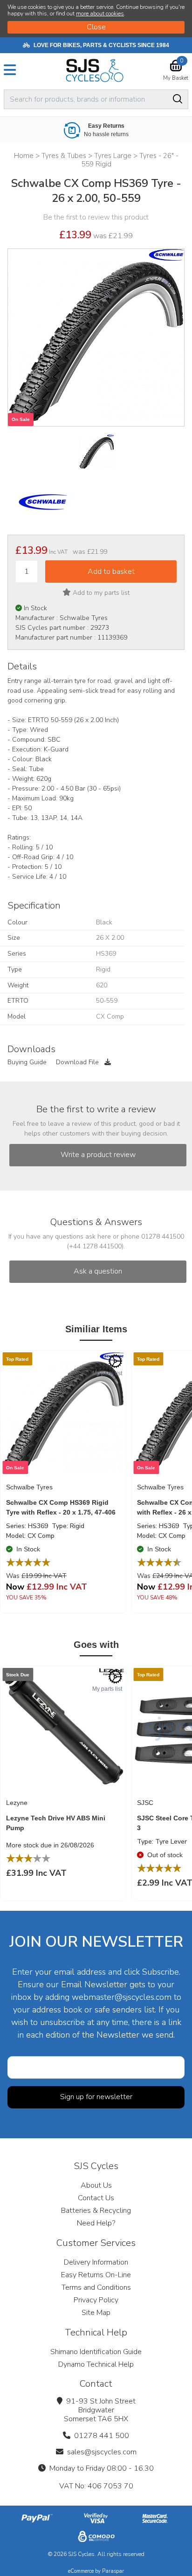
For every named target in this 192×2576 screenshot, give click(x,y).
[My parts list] (115, 1361)
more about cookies (100, 14)
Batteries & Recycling (96, 2211)
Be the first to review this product (96, 217)
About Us (96, 2185)
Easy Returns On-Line (96, 2275)
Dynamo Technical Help (96, 2364)
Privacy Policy (96, 2300)
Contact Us (96, 2198)
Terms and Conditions (96, 2287)
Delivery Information (96, 2262)
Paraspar (113, 2571)
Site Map (96, 2313)
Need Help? (96, 2223)
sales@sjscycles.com (102, 2452)
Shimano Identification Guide (96, 2352)
